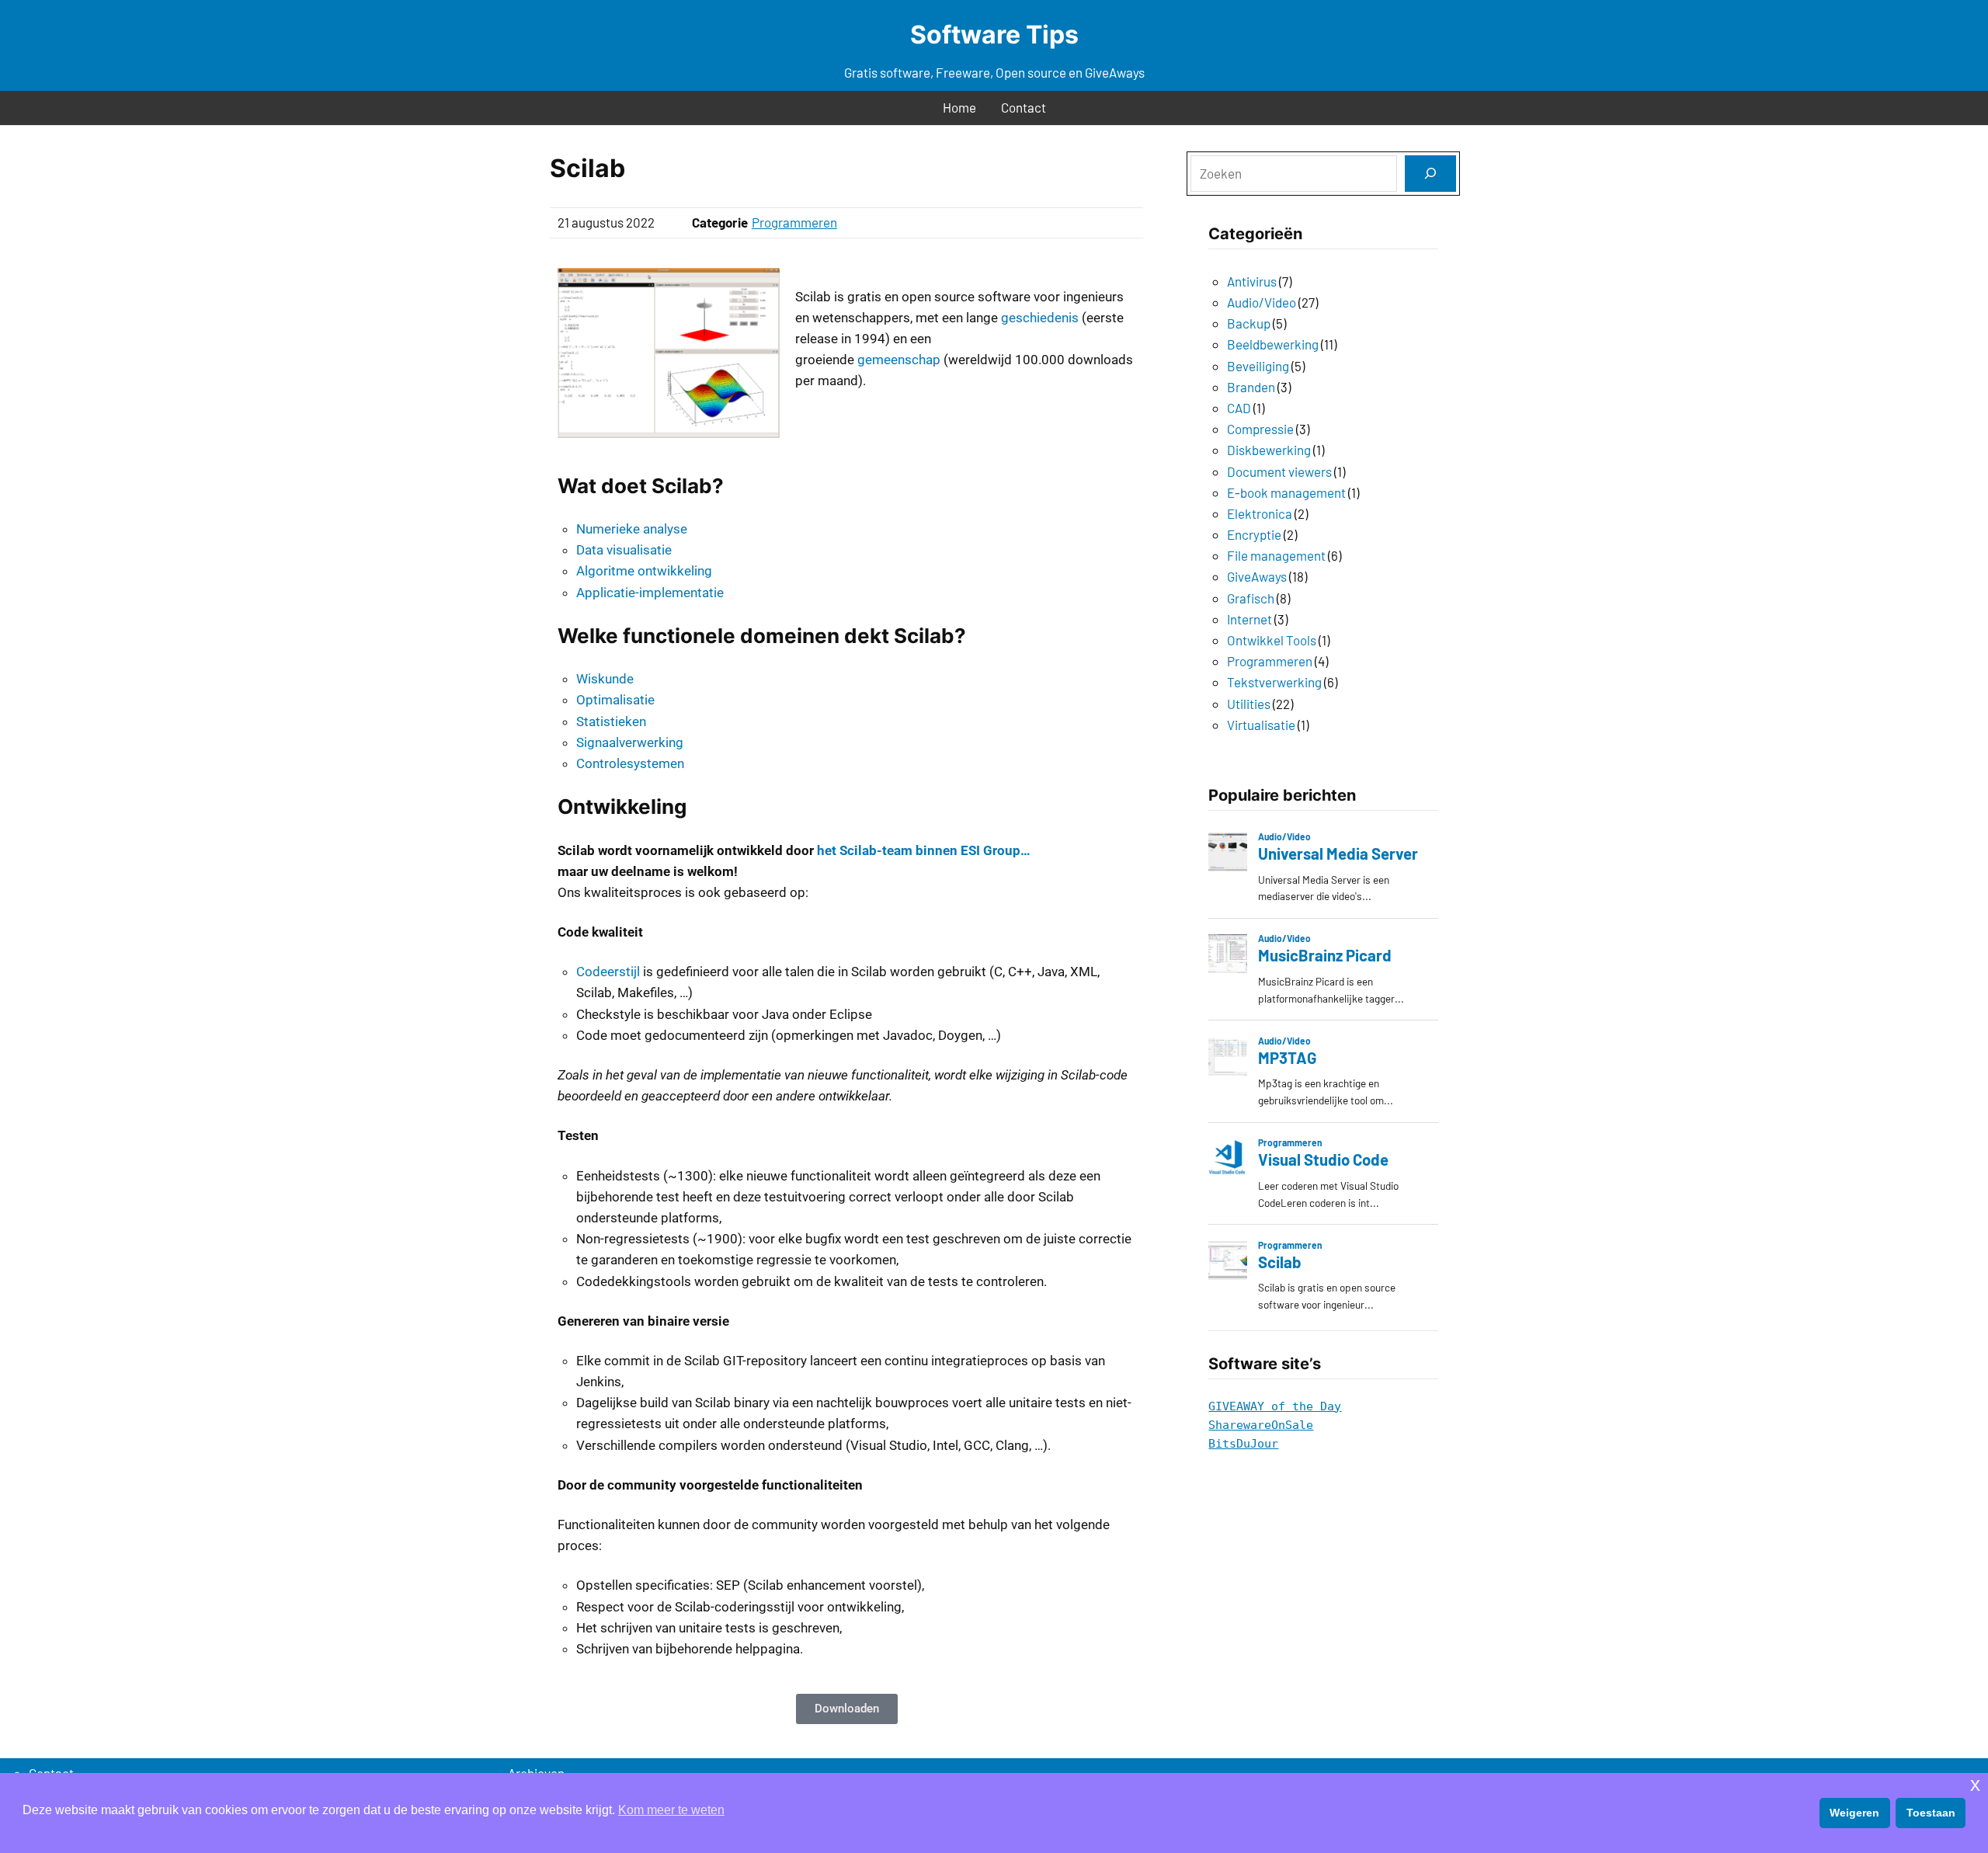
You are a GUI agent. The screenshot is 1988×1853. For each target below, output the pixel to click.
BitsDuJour (1243, 1444)
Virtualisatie (1261, 725)
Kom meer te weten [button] (671, 1810)
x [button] (1975, 1784)
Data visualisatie (624, 550)
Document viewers (1279, 471)
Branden (1251, 387)
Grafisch (1251, 598)
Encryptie (1254, 534)
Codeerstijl (608, 972)
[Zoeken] (1430, 174)
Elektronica (1260, 513)
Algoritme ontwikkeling (644, 571)
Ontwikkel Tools (1272, 640)
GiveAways (1257, 576)
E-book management (1286, 492)
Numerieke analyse (632, 529)
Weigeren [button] (1854, 1813)
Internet (1249, 619)
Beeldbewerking (1273, 344)
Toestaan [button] (1931, 1813)
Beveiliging (1258, 366)
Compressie (1260, 429)
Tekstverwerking (1274, 682)
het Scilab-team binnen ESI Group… (924, 850)
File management (1276, 555)
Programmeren (794, 222)
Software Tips (994, 35)
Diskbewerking (1269, 450)
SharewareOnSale (1261, 1425)
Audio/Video (1262, 302)
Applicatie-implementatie (650, 593)
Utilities (1249, 704)
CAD (1239, 408)
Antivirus (1252, 281)
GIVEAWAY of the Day (1275, 1406)
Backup (1249, 323)
